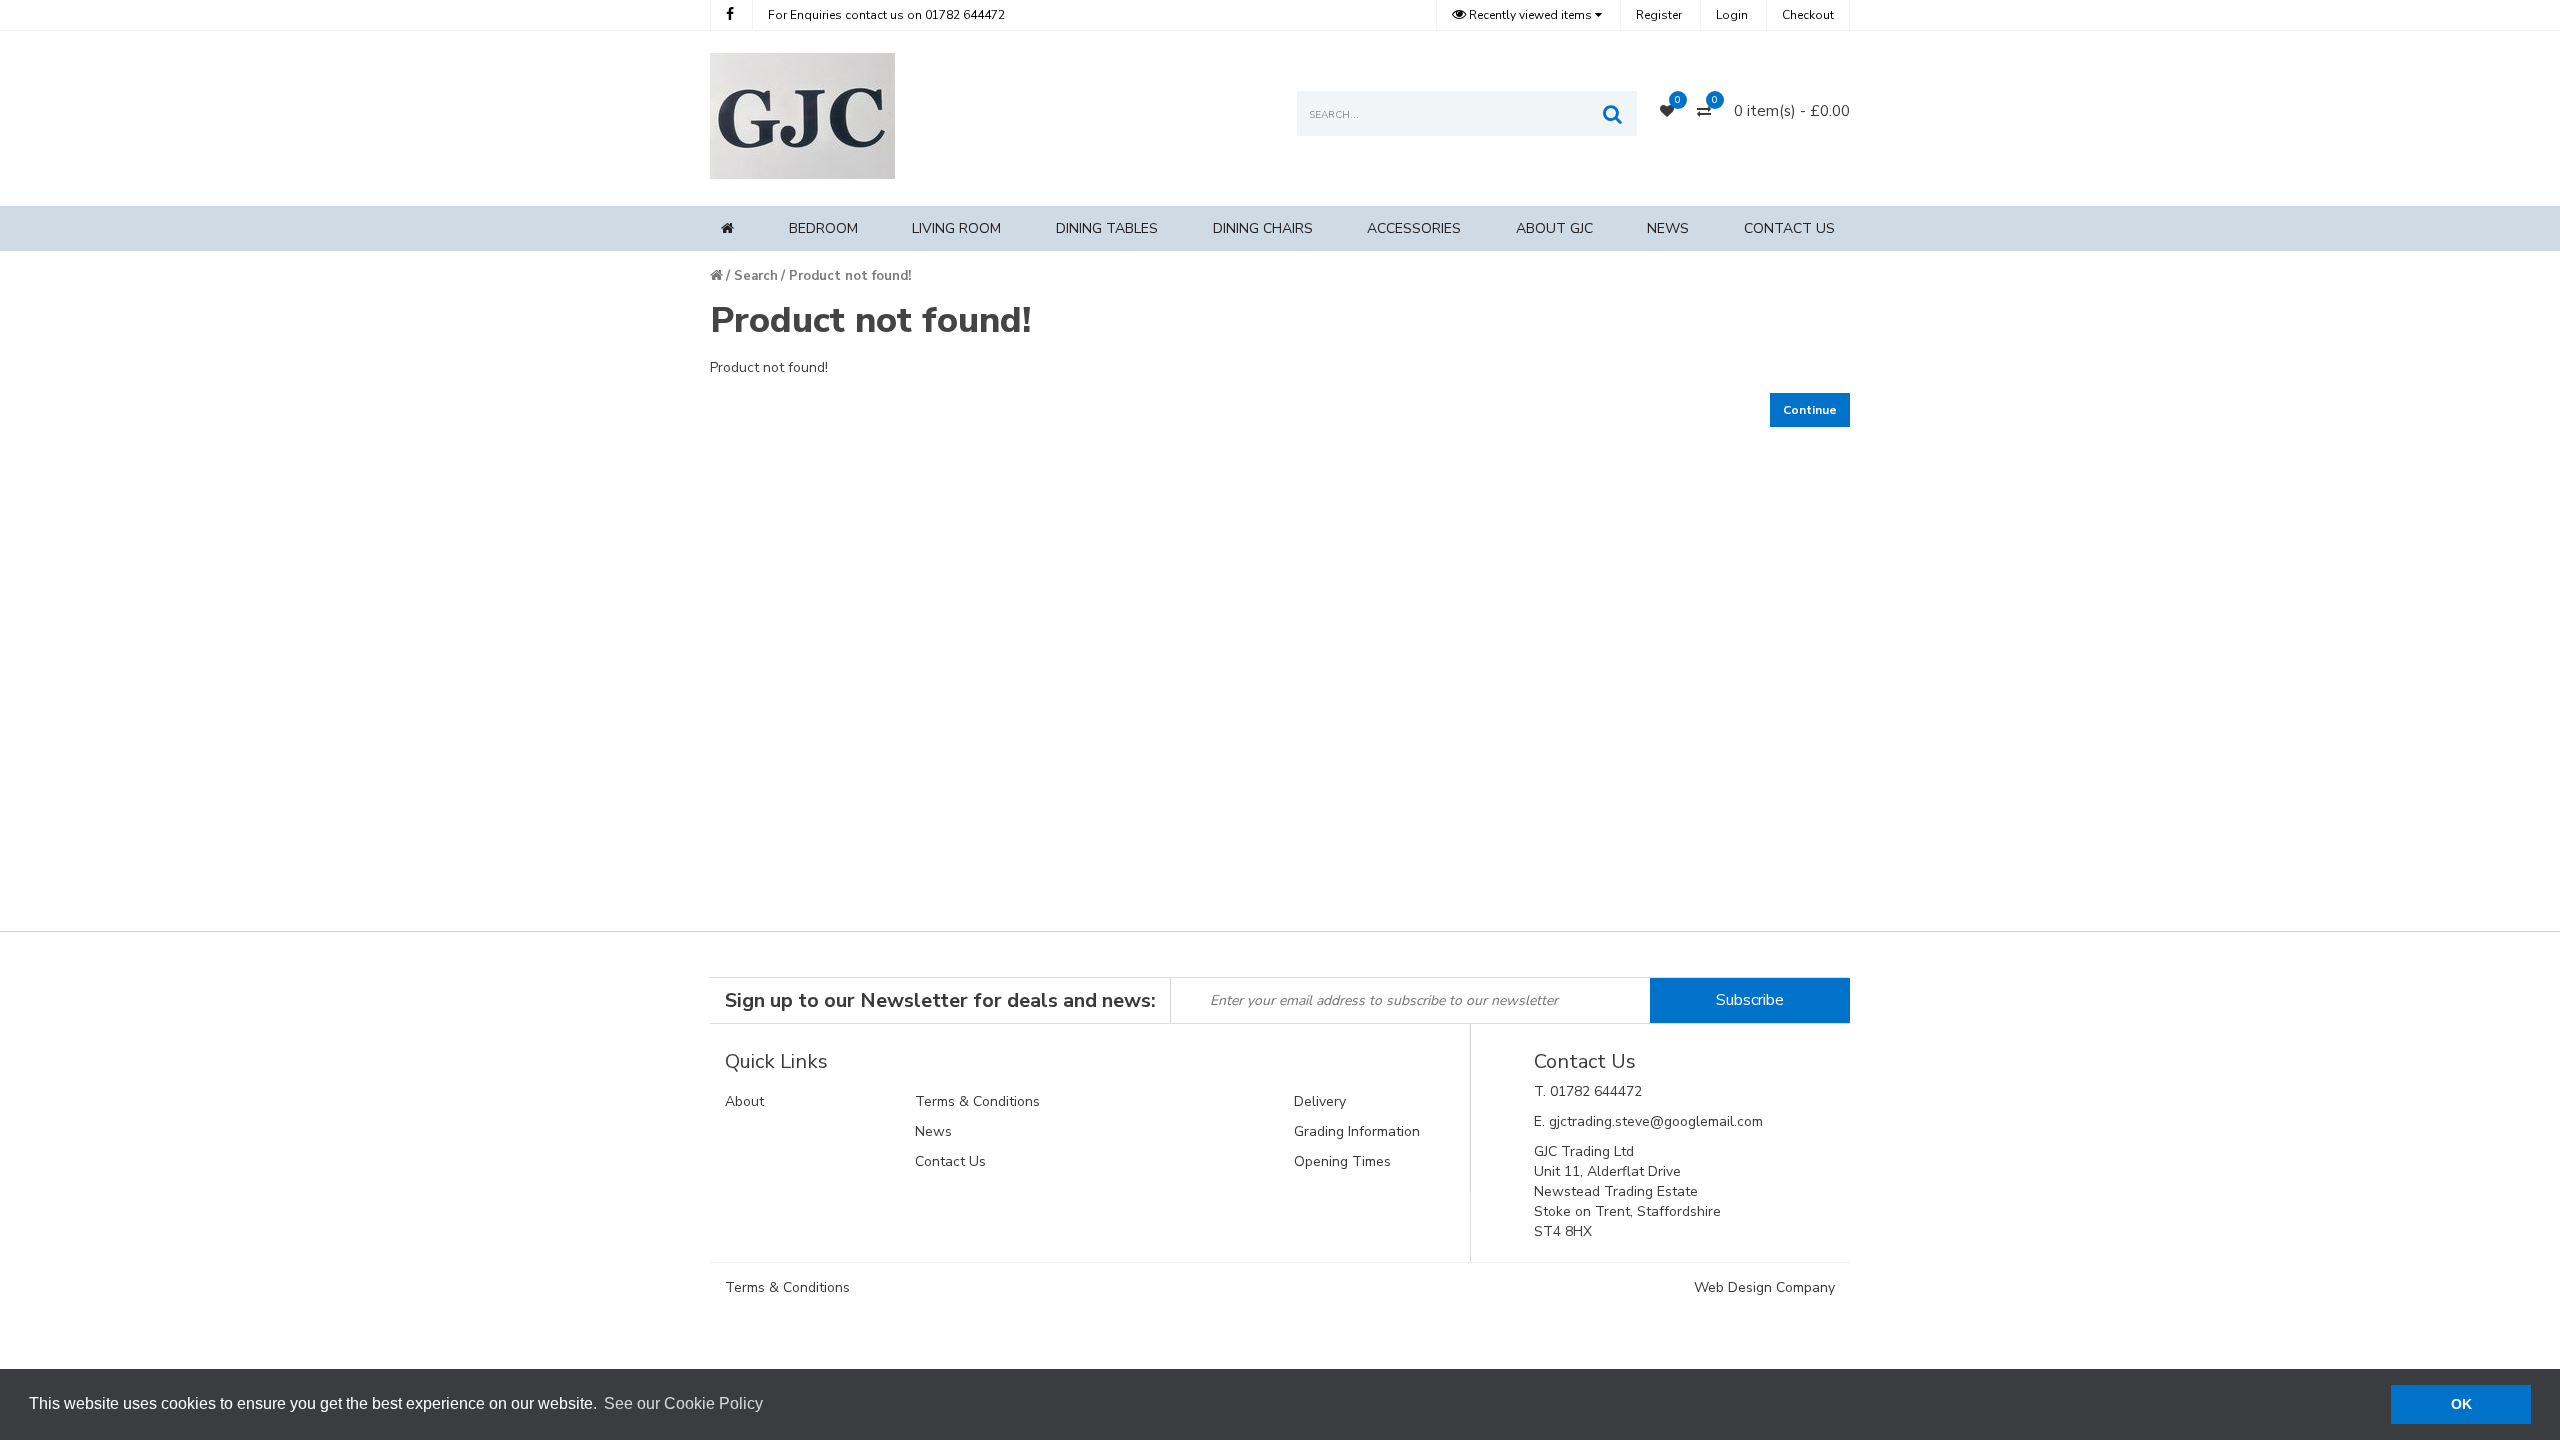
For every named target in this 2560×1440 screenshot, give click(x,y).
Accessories (1414, 228)
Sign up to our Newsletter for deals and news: (940, 1000)
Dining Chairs (1263, 228)
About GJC (1554, 228)
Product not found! (850, 276)
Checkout (1808, 15)
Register (1659, 15)
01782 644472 (886, 15)
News (1668, 228)
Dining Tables (1107, 228)
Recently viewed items (1530, 15)
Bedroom (823, 228)
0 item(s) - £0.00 (1792, 111)
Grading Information (1357, 1131)
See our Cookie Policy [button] (683, 1403)
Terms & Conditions (977, 1101)
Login (1732, 15)
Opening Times (1342, 1161)
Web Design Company (1764, 1287)
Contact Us (1789, 228)
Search (756, 276)
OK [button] (2461, 1404)
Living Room (956, 228)
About (744, 1101)
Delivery (1320, 1101)
